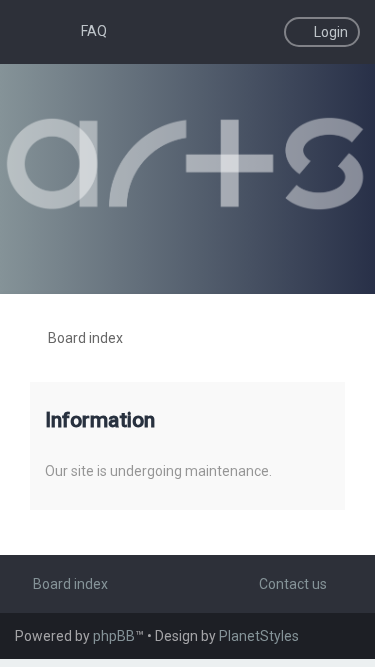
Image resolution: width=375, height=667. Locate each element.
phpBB (114, 636)
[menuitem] (85, 31)
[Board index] (187, 164)
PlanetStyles (259, 636)
